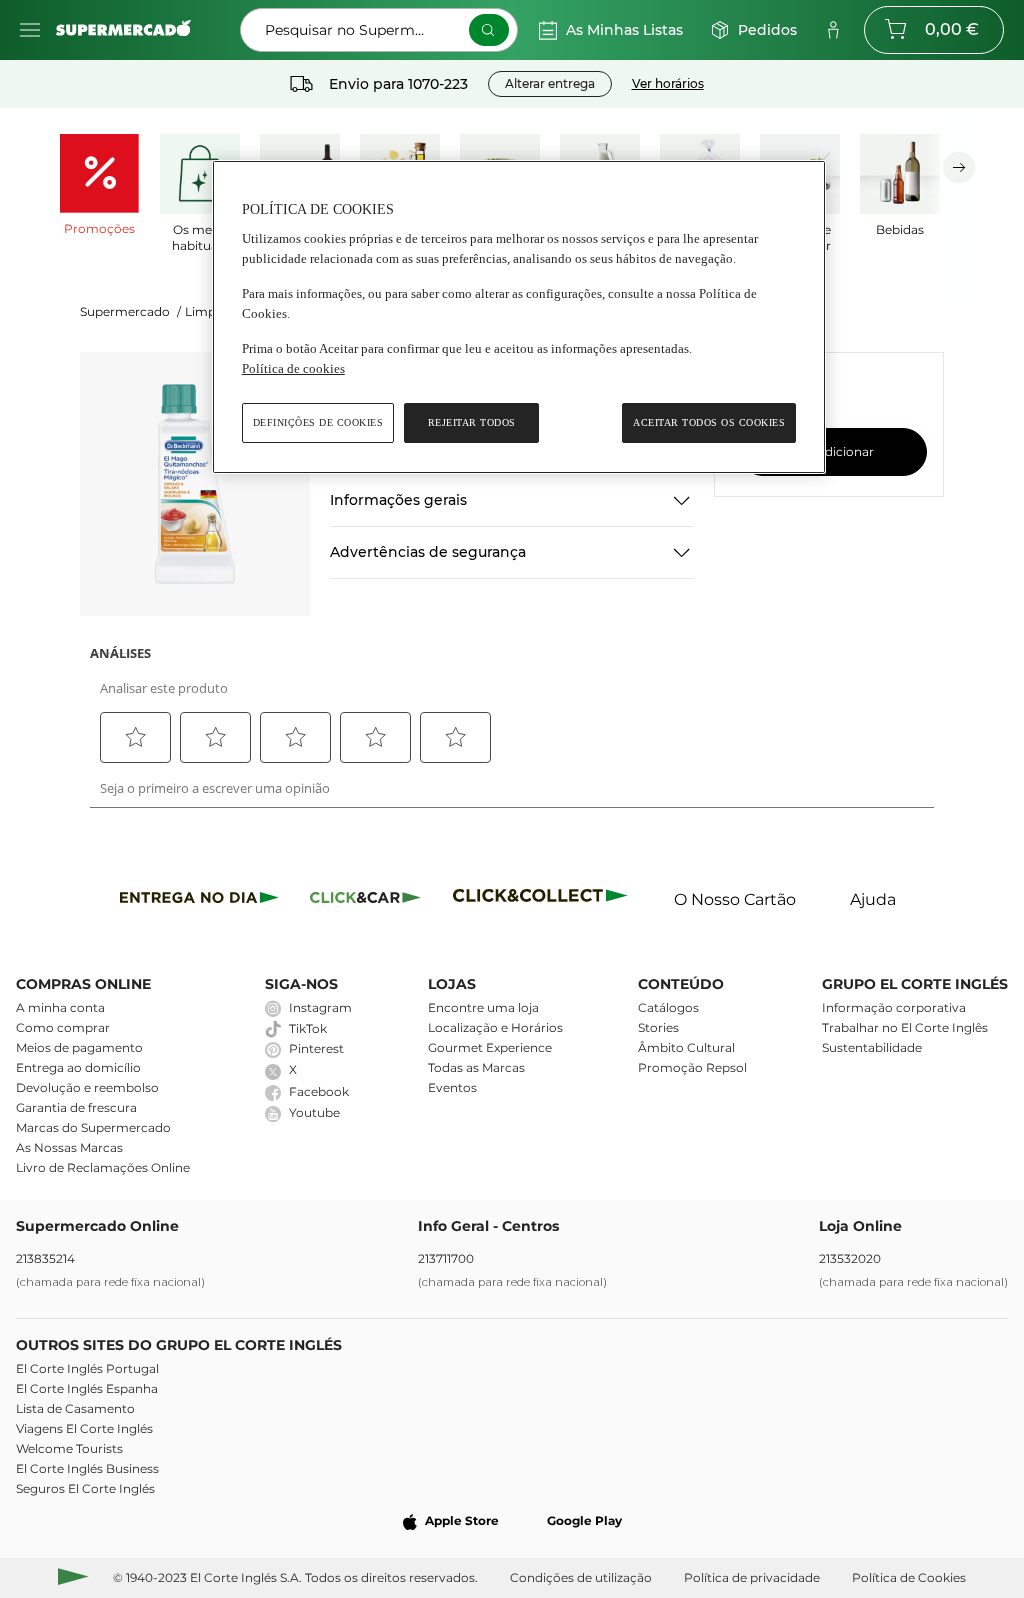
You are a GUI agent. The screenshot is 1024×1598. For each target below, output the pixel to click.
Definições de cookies (318, 422)
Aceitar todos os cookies (709, 422)
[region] (519, 317)
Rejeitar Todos (472, 422)
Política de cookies (293, 368)
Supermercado (130, 311)
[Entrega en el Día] (543, 900)
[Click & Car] (365, 900)
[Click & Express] (199, 900)
